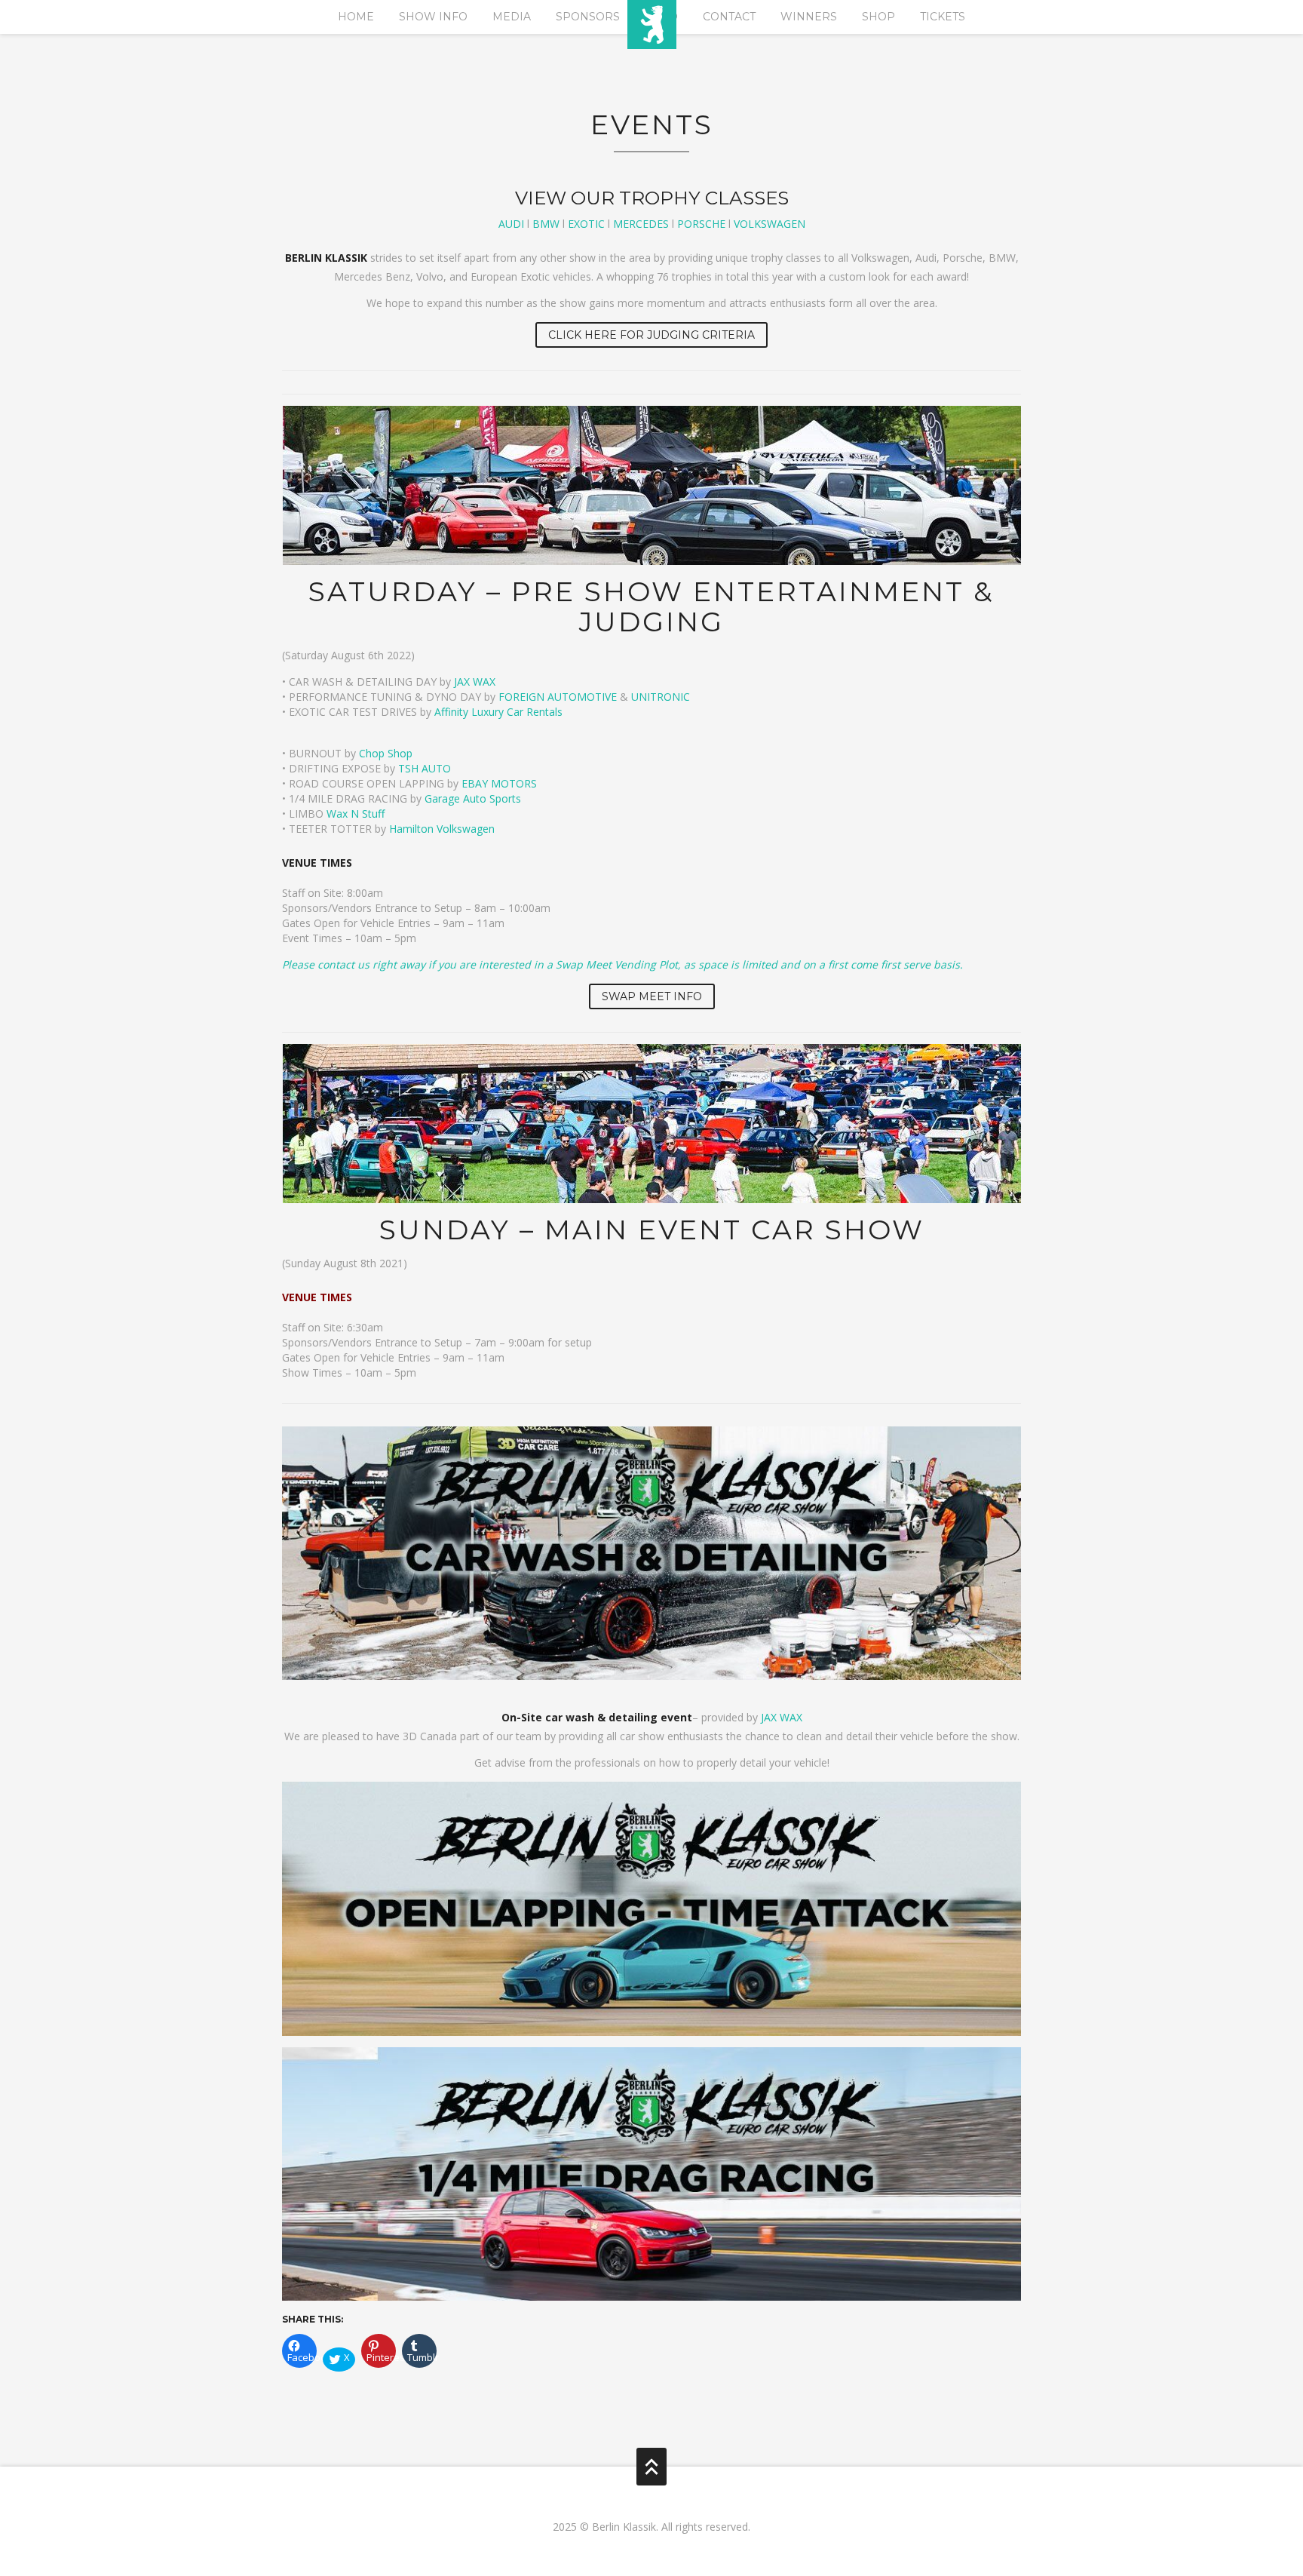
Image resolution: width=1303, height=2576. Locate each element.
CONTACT (729, 17)
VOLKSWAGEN (770, 224)
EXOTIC (586, 224)
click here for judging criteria (651, 335)
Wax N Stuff (356, 814)
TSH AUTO (425, 768)
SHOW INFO (433, 17)
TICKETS (943, 17)
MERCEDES (641, 224)
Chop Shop (386, 753)
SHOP (878, 17)
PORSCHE (701, 224)
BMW (546, 224)
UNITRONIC (661, 697)
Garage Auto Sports (473, 798)
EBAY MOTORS (499, 783)
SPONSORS (588, 17)
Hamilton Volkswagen (442, 829)
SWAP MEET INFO (652, 996)
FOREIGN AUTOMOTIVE (558, 697)
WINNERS (809, 17)
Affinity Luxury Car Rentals (498, 712)
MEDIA (512, 17)
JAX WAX (475, 682)
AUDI (511, 224)
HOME (356, 17)
